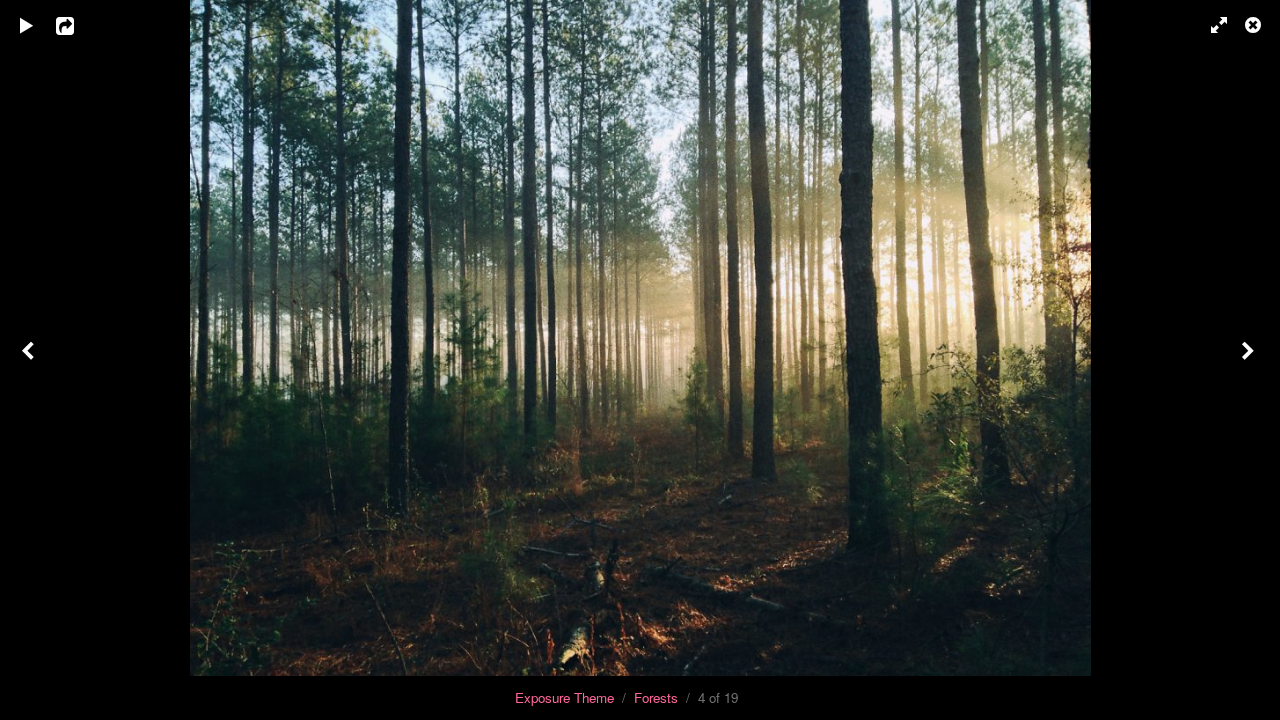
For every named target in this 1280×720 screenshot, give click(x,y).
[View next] (1250, 360)
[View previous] (30, 360)
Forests (656, 697)
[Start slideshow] (27, 25)
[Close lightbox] (1255, 25)
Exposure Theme (564, 697)
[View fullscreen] (1210, 25)
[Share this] (79, 25)
